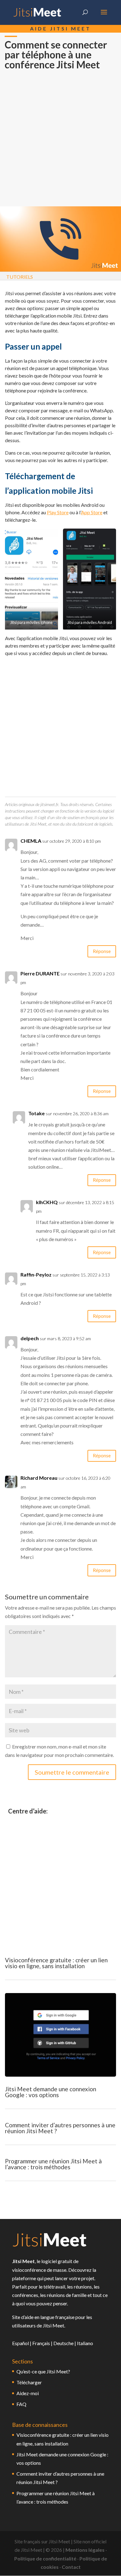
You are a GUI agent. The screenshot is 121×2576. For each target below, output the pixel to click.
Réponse (102, 951)
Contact (71, 2567)
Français (41, 2343)
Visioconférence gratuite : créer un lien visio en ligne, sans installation (56, 1963)
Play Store (58, 512)
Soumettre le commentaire (72, 1772)
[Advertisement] (60, 143)
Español (20, 2343)
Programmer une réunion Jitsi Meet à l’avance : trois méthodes (53, 2164)
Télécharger (29, 2382)
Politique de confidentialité (45, 2558)
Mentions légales (85, 2550)
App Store (92, 512)
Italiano (85, 2343)
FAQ (21, 2404)
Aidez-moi (28, 2393)
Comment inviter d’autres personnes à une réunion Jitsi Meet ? (60, 2128)
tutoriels (20, 277)
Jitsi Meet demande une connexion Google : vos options (51, 2092)
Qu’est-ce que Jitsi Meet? (43, 2371)
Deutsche (63, 2343)
